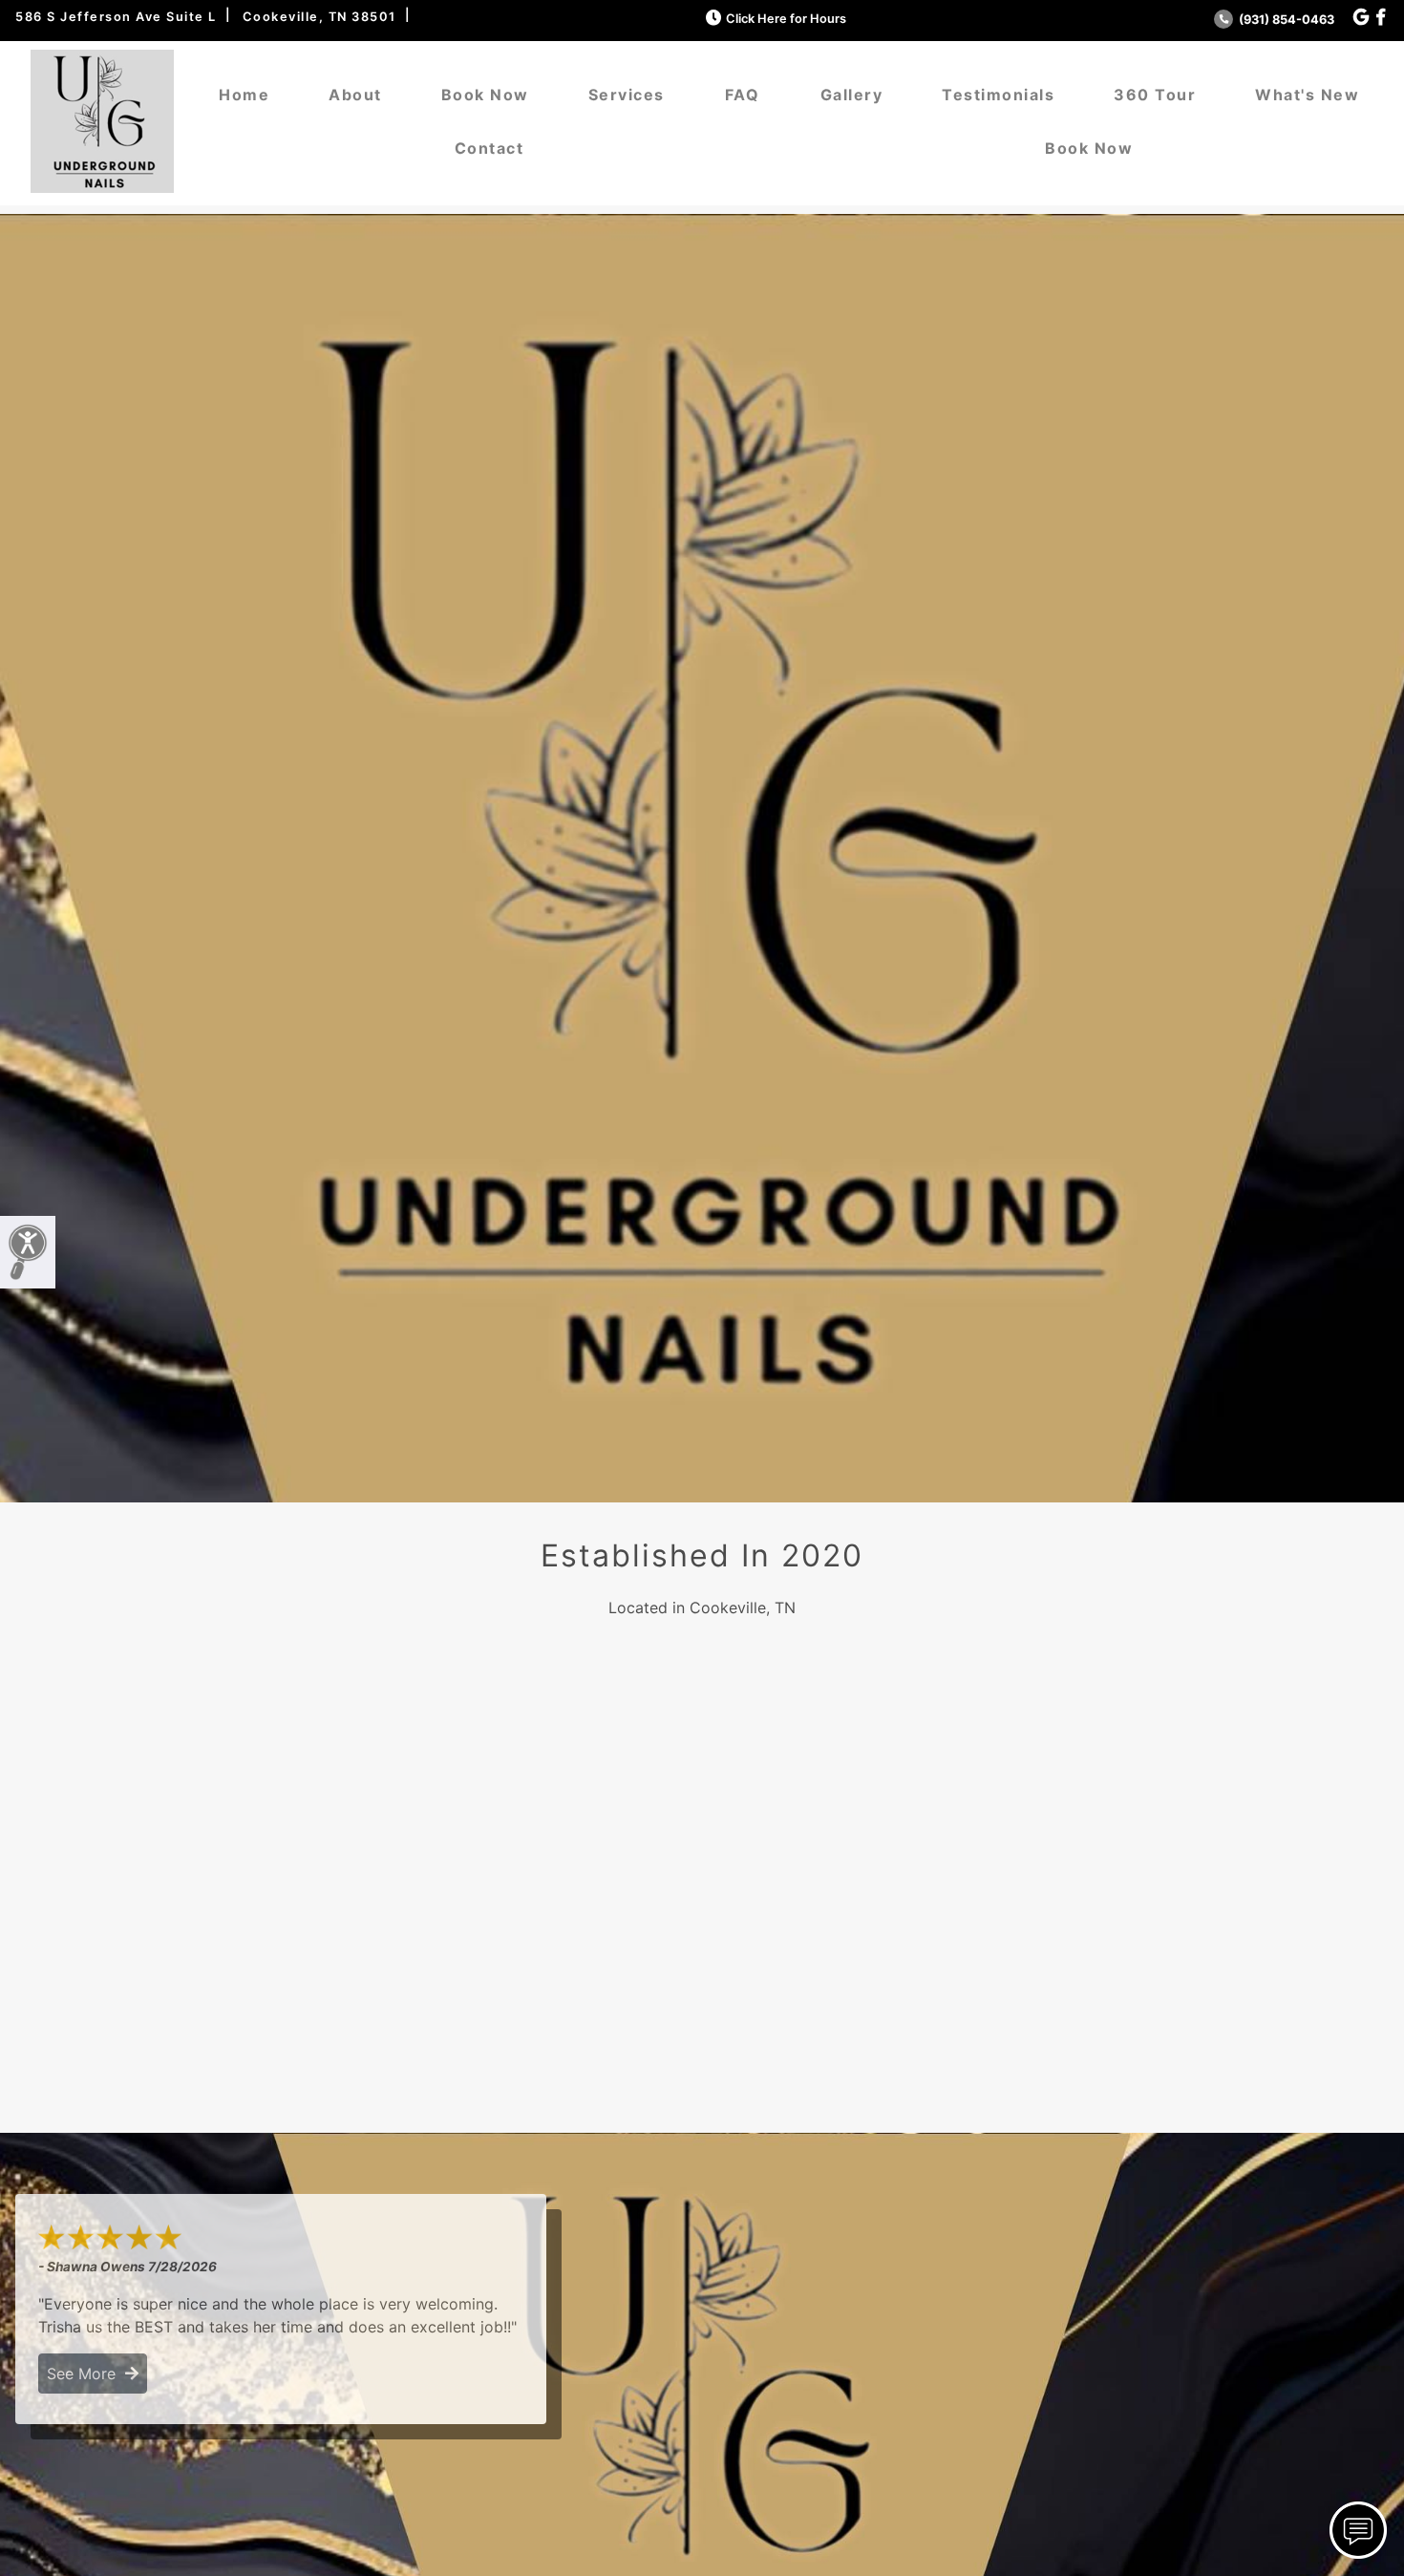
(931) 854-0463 (1285, 20)
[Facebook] (1381, 18)
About (355, 95)
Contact (489, 148)
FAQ (743, 95)
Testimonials (998, 95)
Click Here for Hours (786, 19)
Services (627, 95)
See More (86, 2374)
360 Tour (1155, 95)
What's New (1307, 95)
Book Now (485, 95)
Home (244, 95)
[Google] (1361, 18)
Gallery (852, 95)
